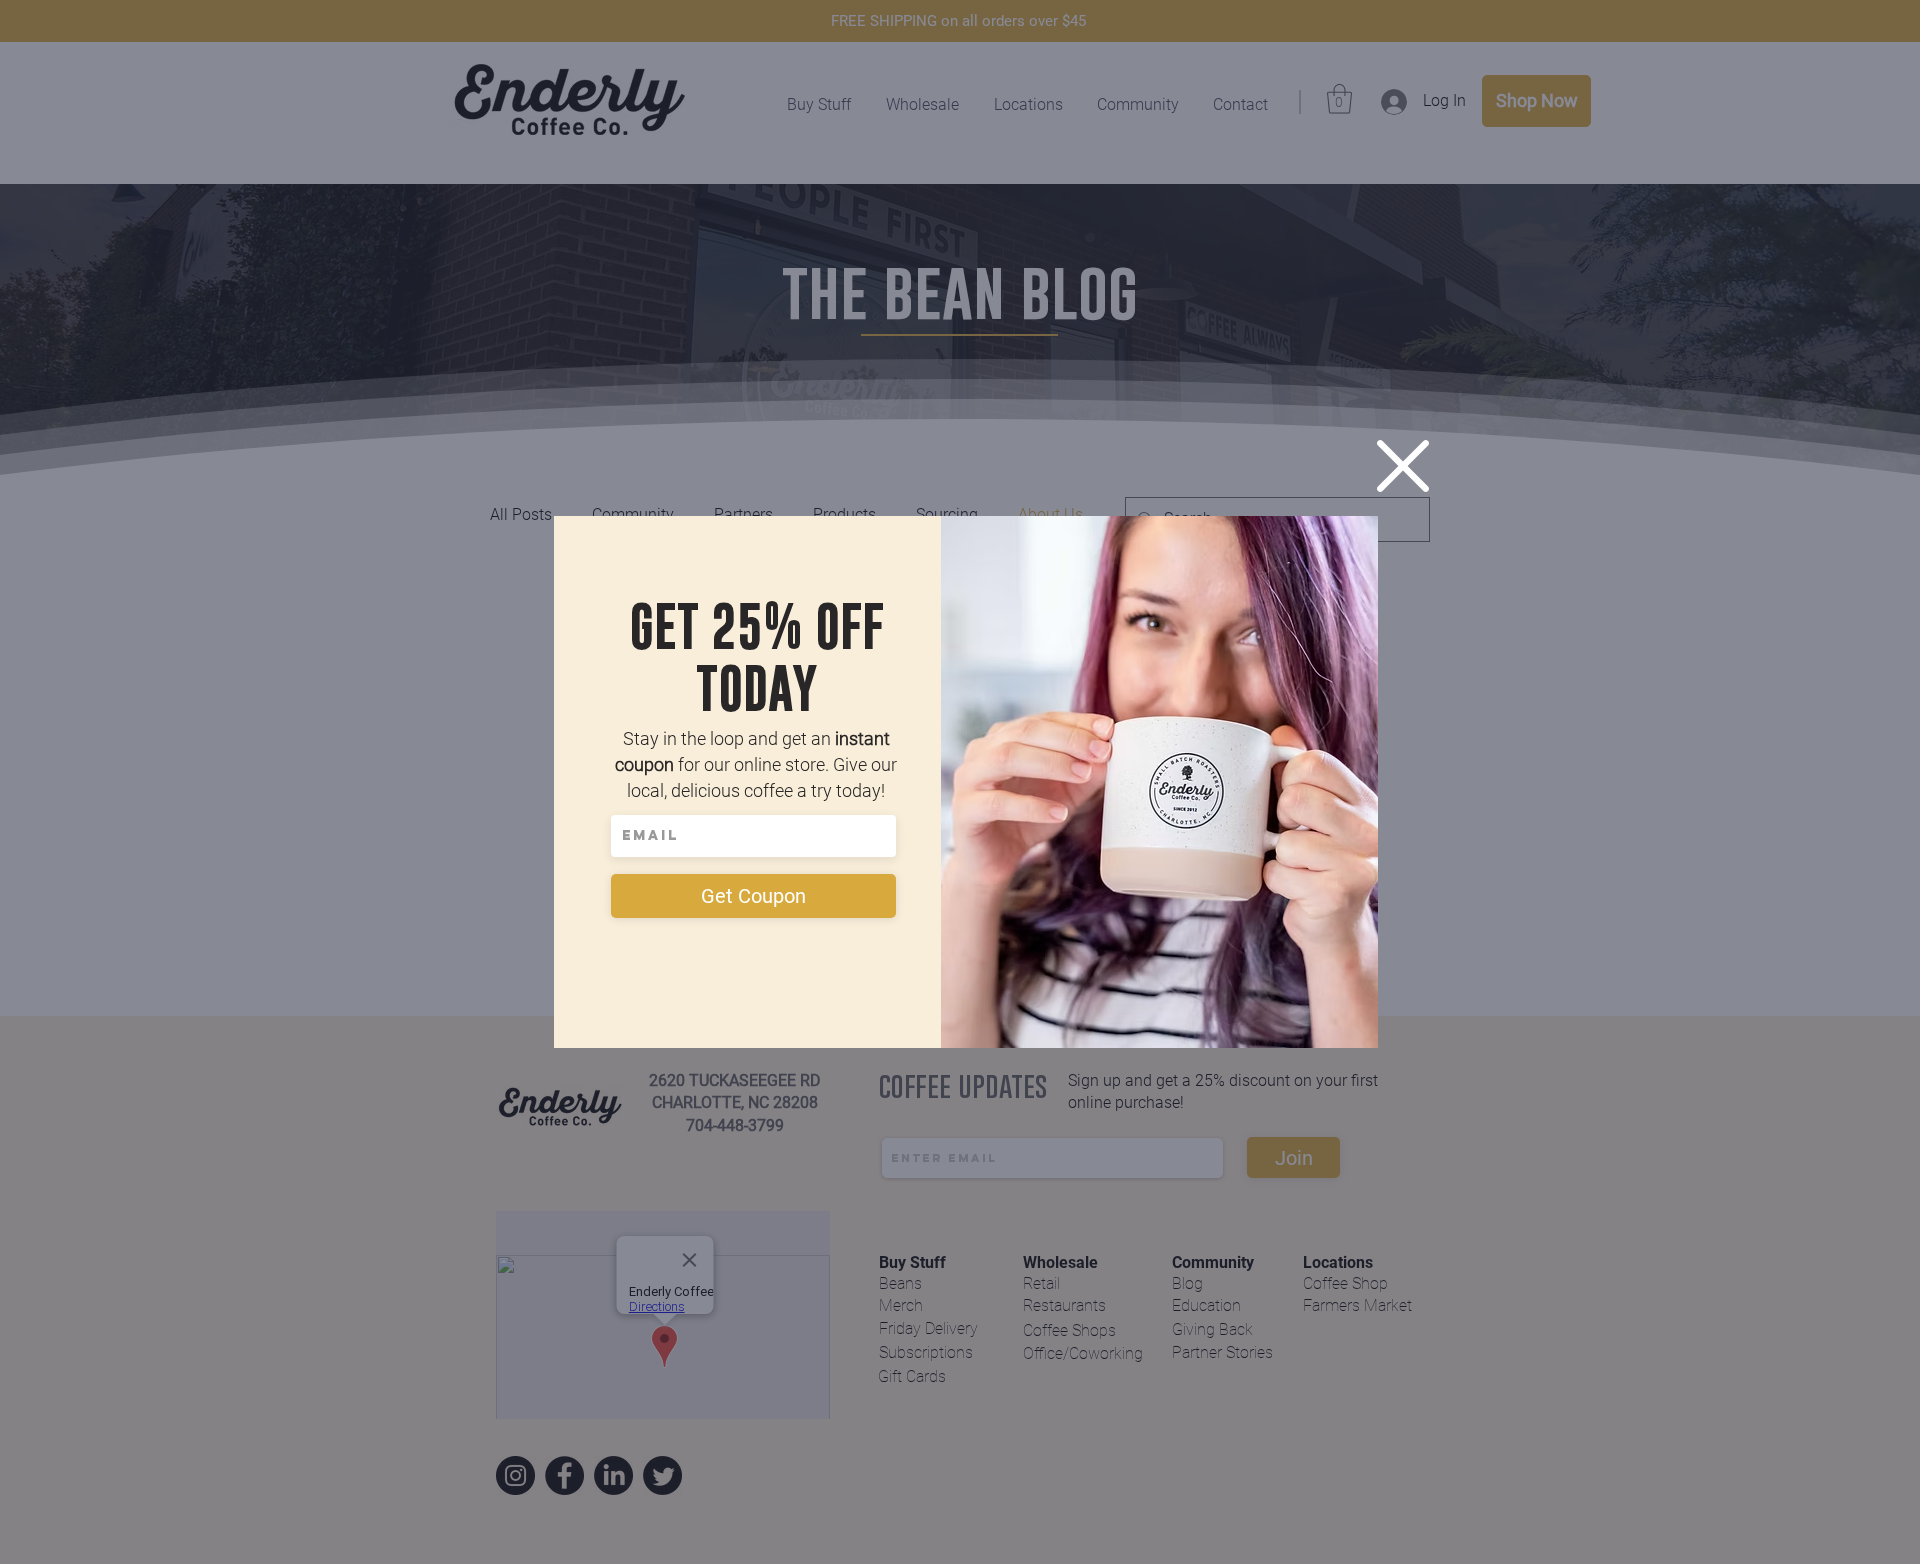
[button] (1403, 466)
